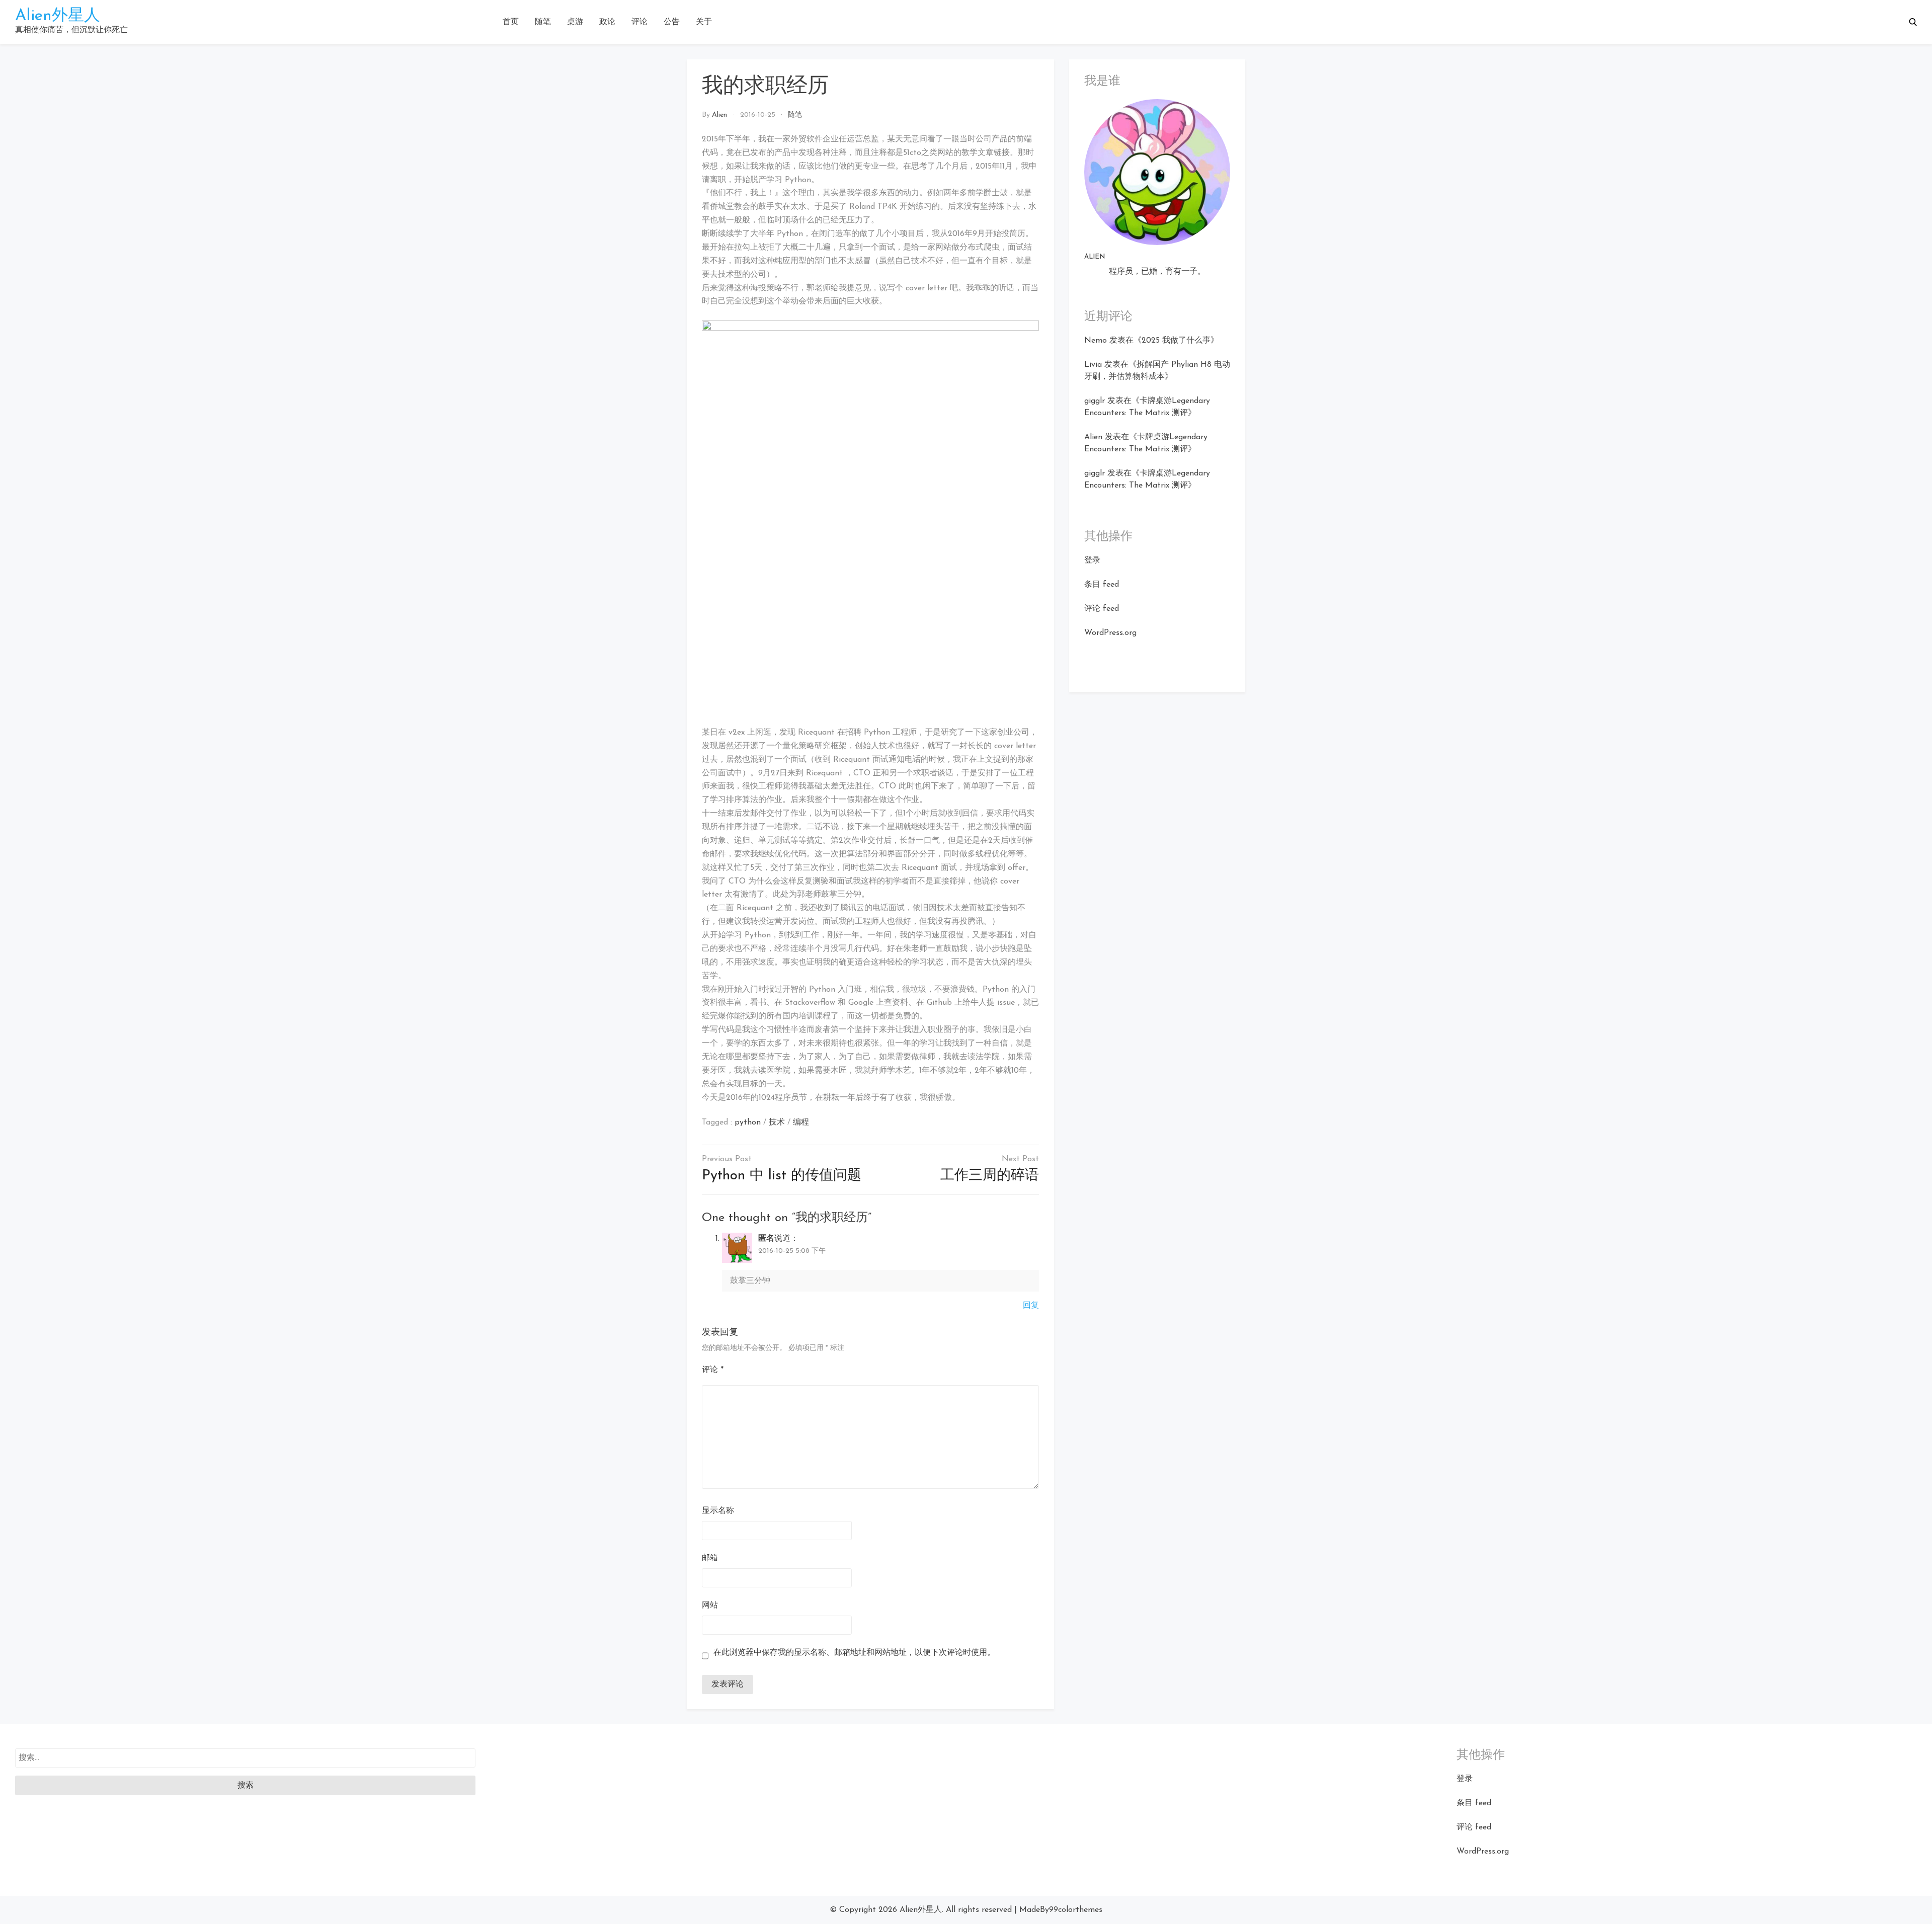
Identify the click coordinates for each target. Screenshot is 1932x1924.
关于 (704, 22)
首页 (511, 22)
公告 (672, 22)
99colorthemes (1076, 1910)
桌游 (575, 22)
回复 (1031, 1306)
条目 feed (1102, 585)
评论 (639, 22)
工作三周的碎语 (990, 1176)
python (748, 1123)
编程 (801, 1123)
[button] (1913, 22)
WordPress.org (1110, 633)
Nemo (1096, 341)
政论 (607, 22)
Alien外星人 (58, 16)
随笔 (543, 22)
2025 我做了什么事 (1176, 341)
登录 (1092, 560)
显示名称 (718, 1511)
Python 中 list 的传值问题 (782, 1176)
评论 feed (1102, 609)
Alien (719, 115)
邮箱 (710, 1558)
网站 (710, 1606)
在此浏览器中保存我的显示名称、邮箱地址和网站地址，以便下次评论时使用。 (854, 1653)
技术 (777, 1123)
